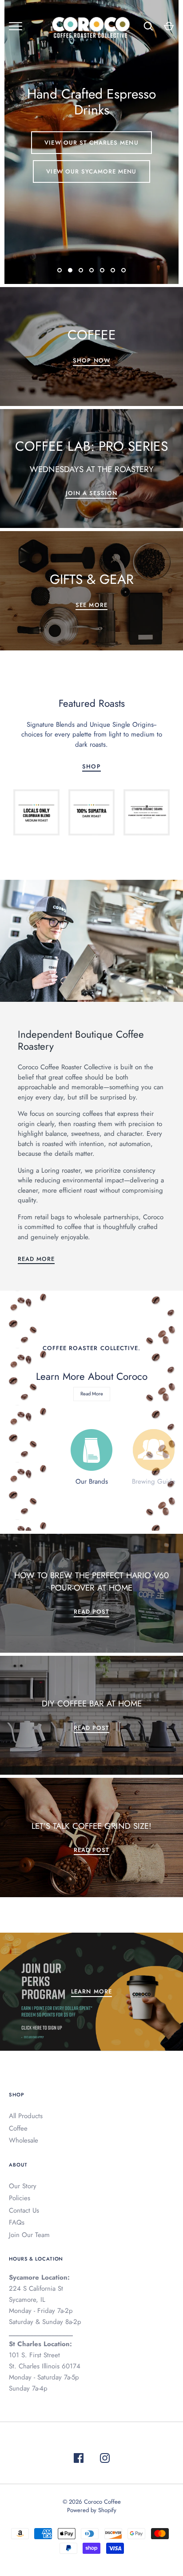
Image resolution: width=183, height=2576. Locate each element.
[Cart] (169, 26)
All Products (26, 2116)
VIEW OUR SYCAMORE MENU (91, 171)
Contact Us (24, 2210)
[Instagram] (105, 2460)
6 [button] (113, 277)
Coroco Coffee (102, 2502)
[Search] (148, 26)
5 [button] (102, 277)
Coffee (18, 2128)
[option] (91, 142)
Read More (36, 1259)
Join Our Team (29, 2235)
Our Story (23, 2186)
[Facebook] (79, 2460)
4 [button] (91, 277)
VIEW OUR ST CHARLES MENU (91, 143)
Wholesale (24, 2140)
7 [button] (123, 277)
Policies (20, 2198)
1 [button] (60, 277)
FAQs (17, 2222)
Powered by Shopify (92, 2510)
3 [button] (81, 277)
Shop (91, 766)
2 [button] (70, 277)
